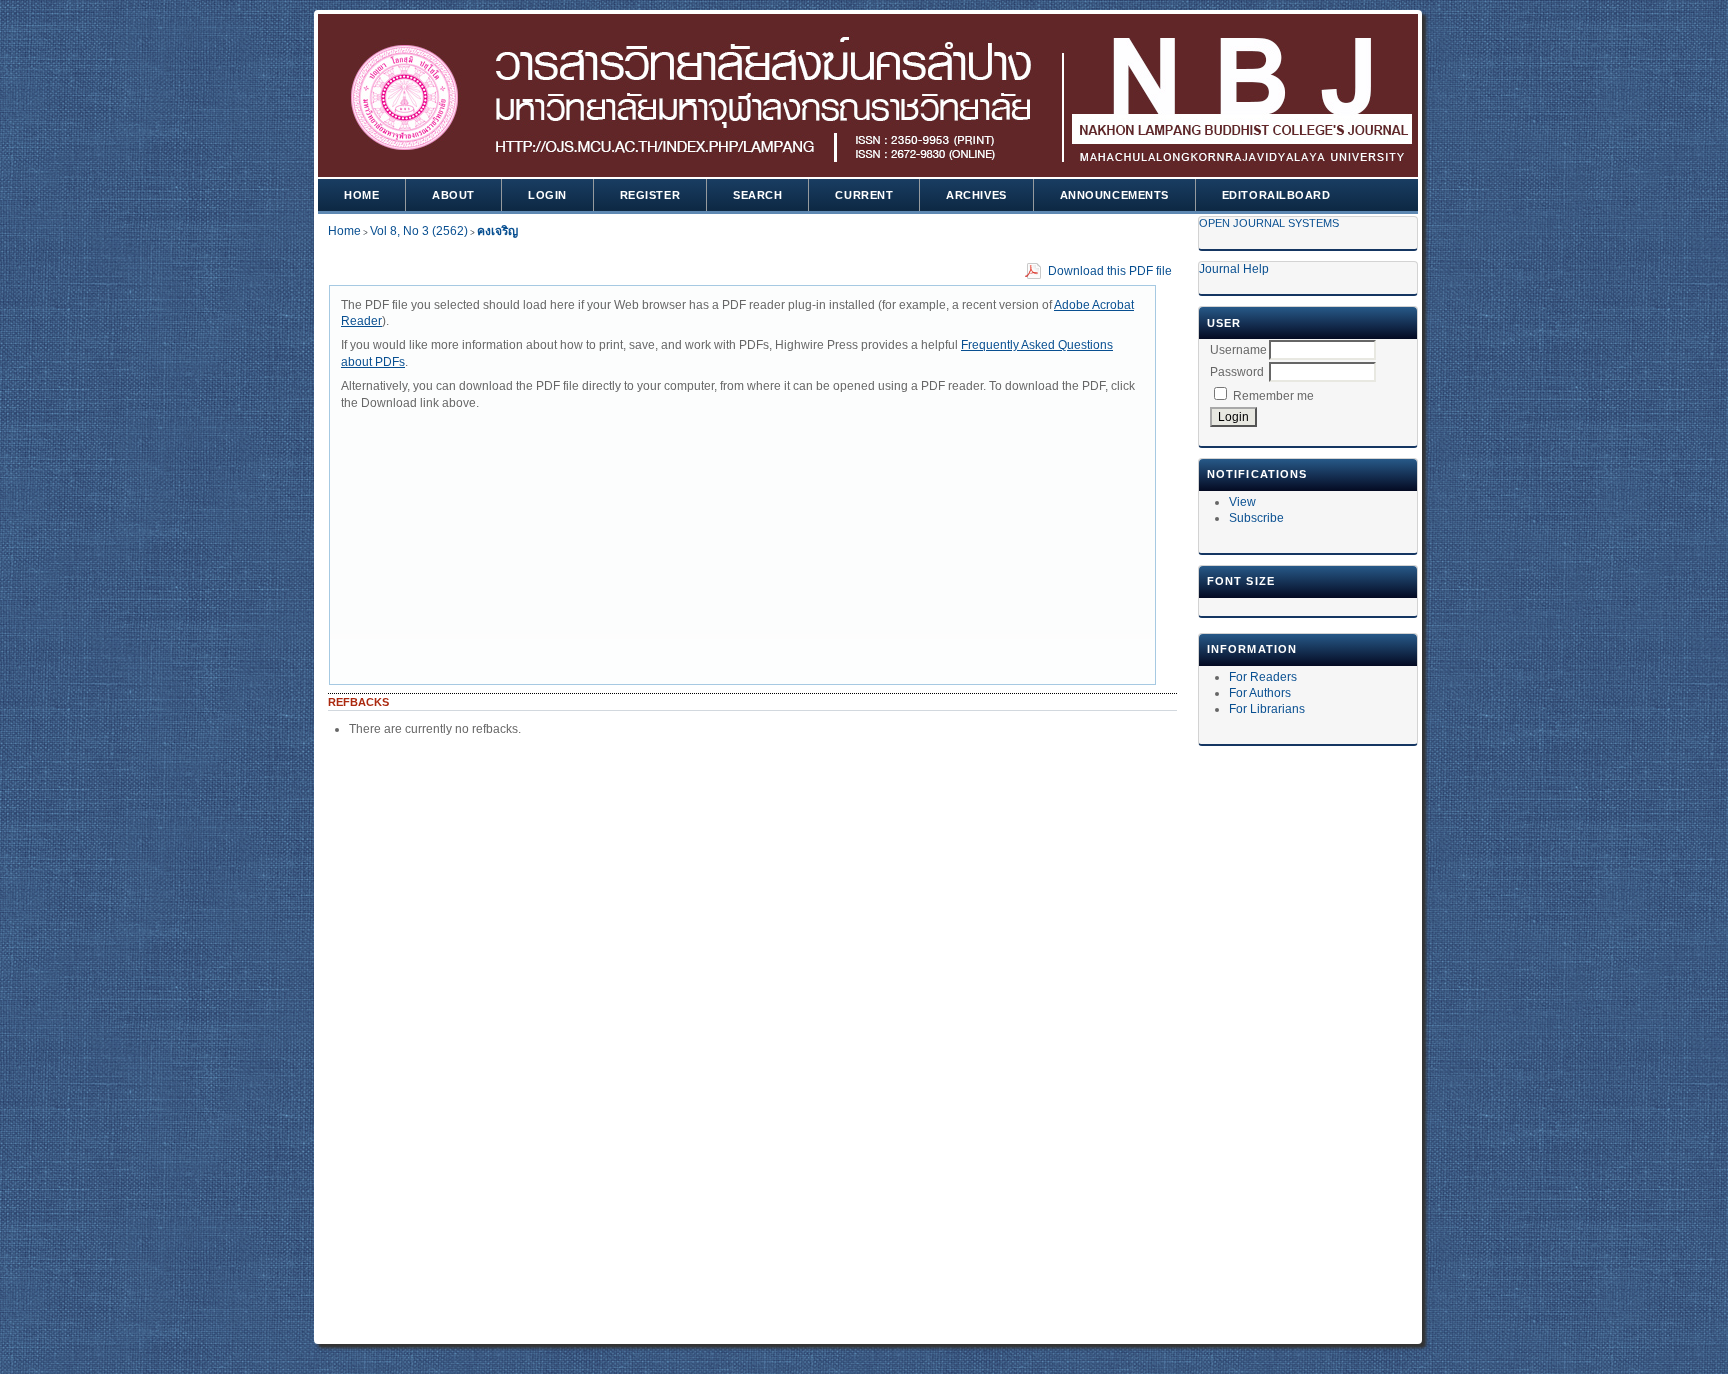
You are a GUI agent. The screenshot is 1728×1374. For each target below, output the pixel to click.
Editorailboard (1276, 195)
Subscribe (1256, 518)
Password (1237, 372)
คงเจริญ (497, 231)
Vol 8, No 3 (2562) (419, 231)
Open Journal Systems (1269, 223)
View (1242, 502)
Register (650, 195)
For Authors (1260, 693)
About (453, 195)
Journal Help (1234, 269)
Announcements (1114, 195)
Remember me (1273, 396)
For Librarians (1267, 709)
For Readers (1263, 677)
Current (864, 195)
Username (1238, 350)
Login (547, 195)
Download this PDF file (1110, 271)
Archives (976, 195)
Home (361, 195)
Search (757, 195)
